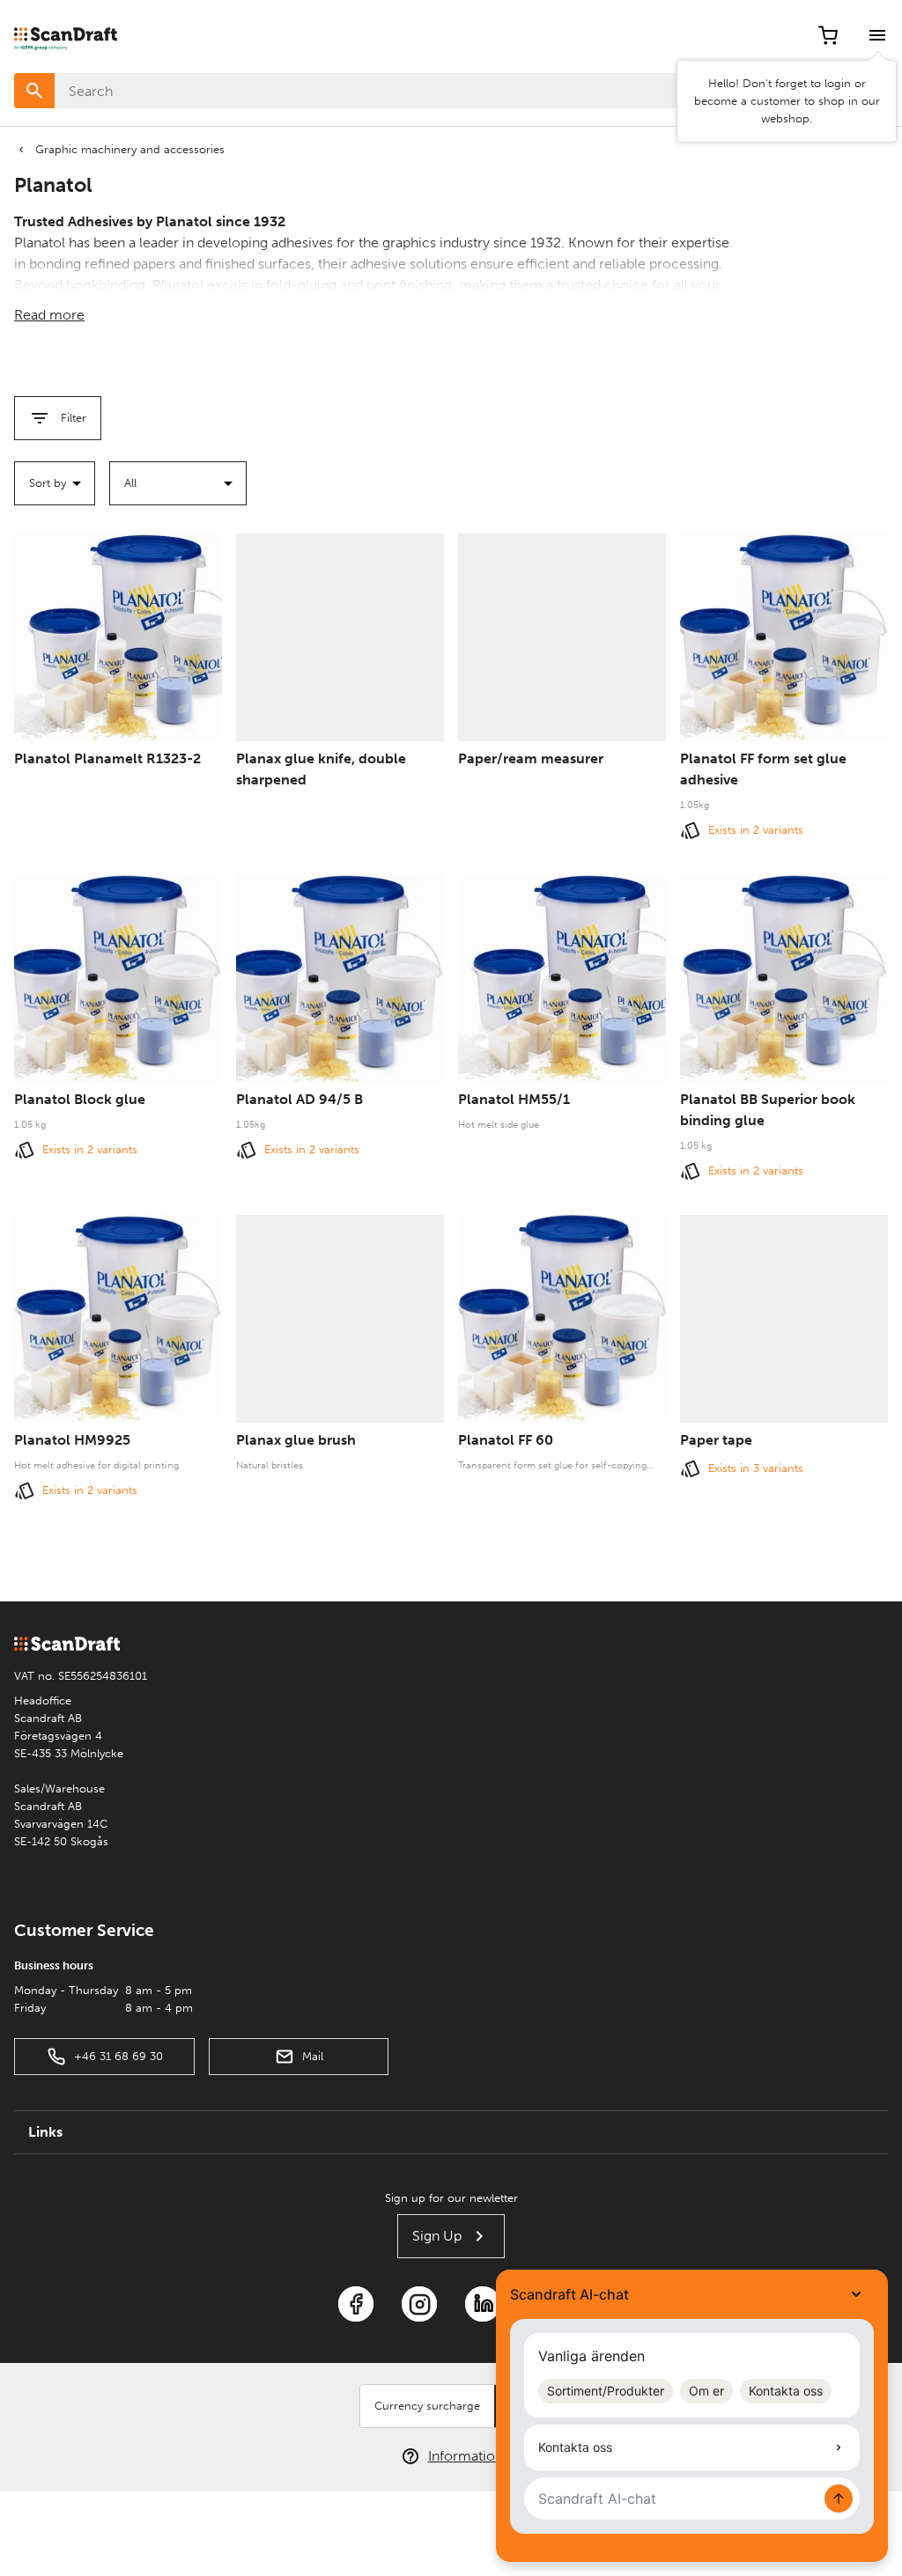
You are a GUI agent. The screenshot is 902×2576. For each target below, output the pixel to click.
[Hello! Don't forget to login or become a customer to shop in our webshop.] (877, 35)
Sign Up (437, 2236)
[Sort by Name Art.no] (55, 483)
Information (466, 2456)
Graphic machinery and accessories (130, 149)
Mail (313, 2056)
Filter (74, 418)
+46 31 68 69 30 (118, 2056)
